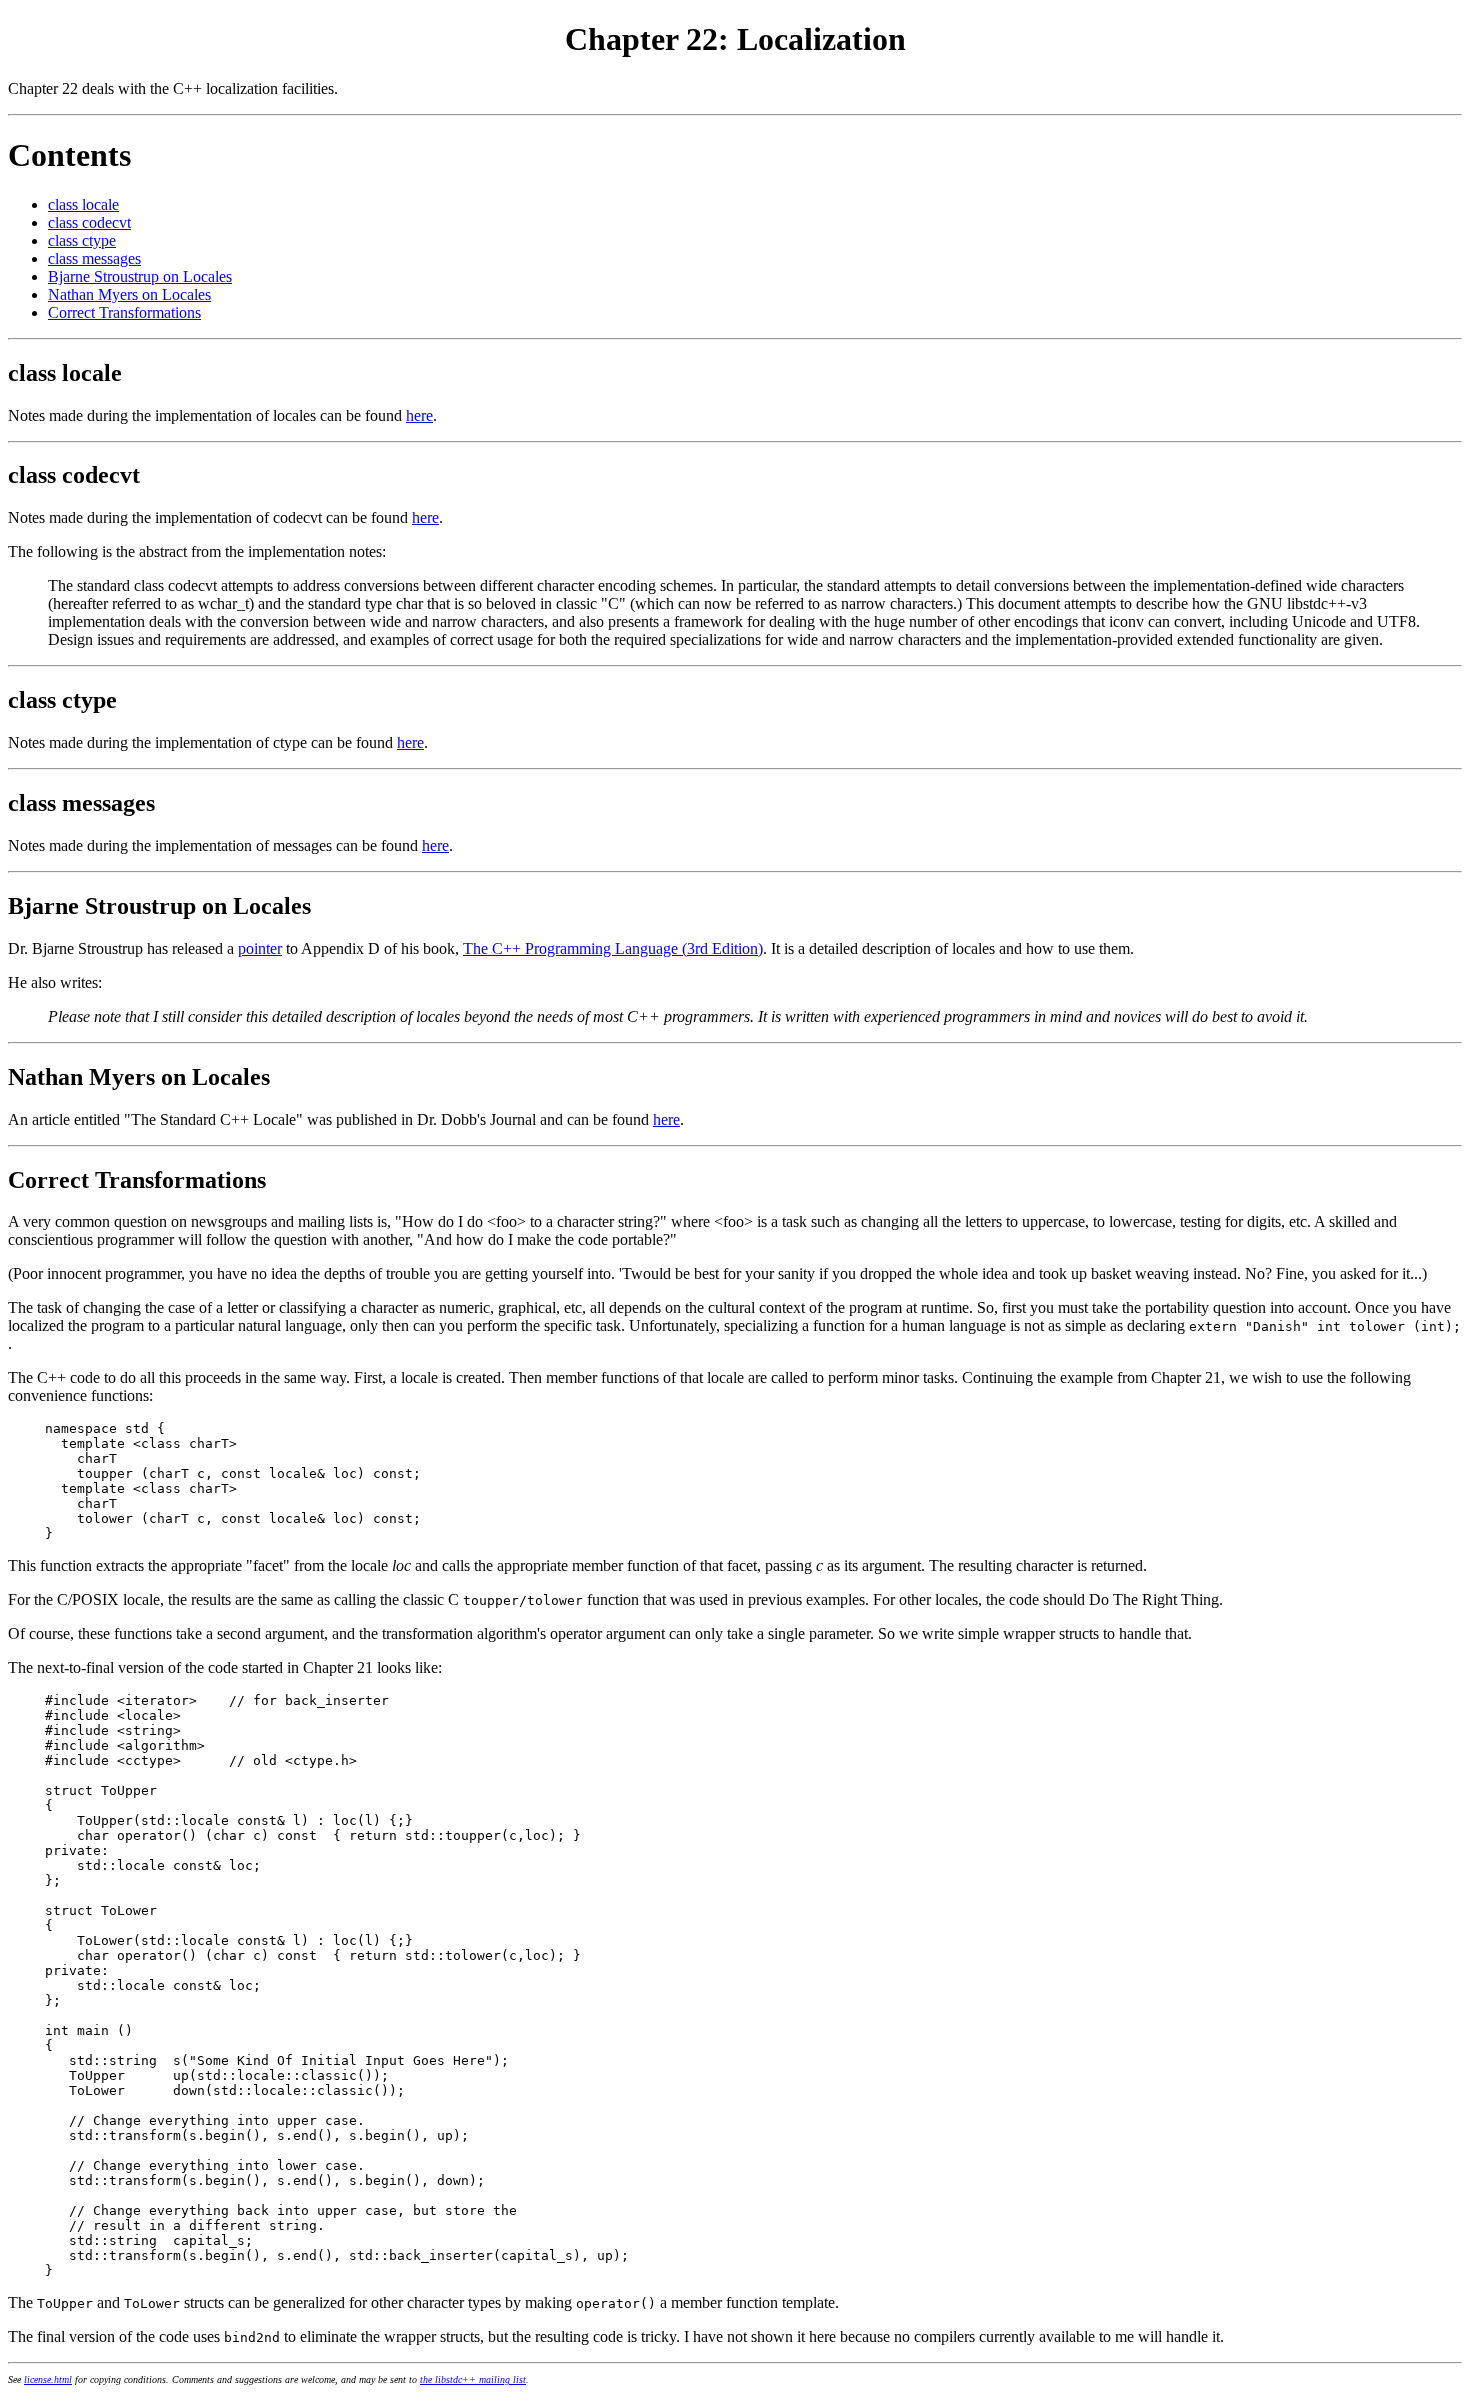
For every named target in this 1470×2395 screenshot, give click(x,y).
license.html (48, 2379)
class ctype (82, 240)
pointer (260, 948)
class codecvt (89, 222)
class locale (83, 204)
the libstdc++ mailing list (473, 2379)
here (419, 415)
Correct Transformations (124, 312)
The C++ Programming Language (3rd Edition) (613, 948)
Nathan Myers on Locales (129, 294)
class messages (94, 258)
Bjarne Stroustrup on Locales (140, 276)
